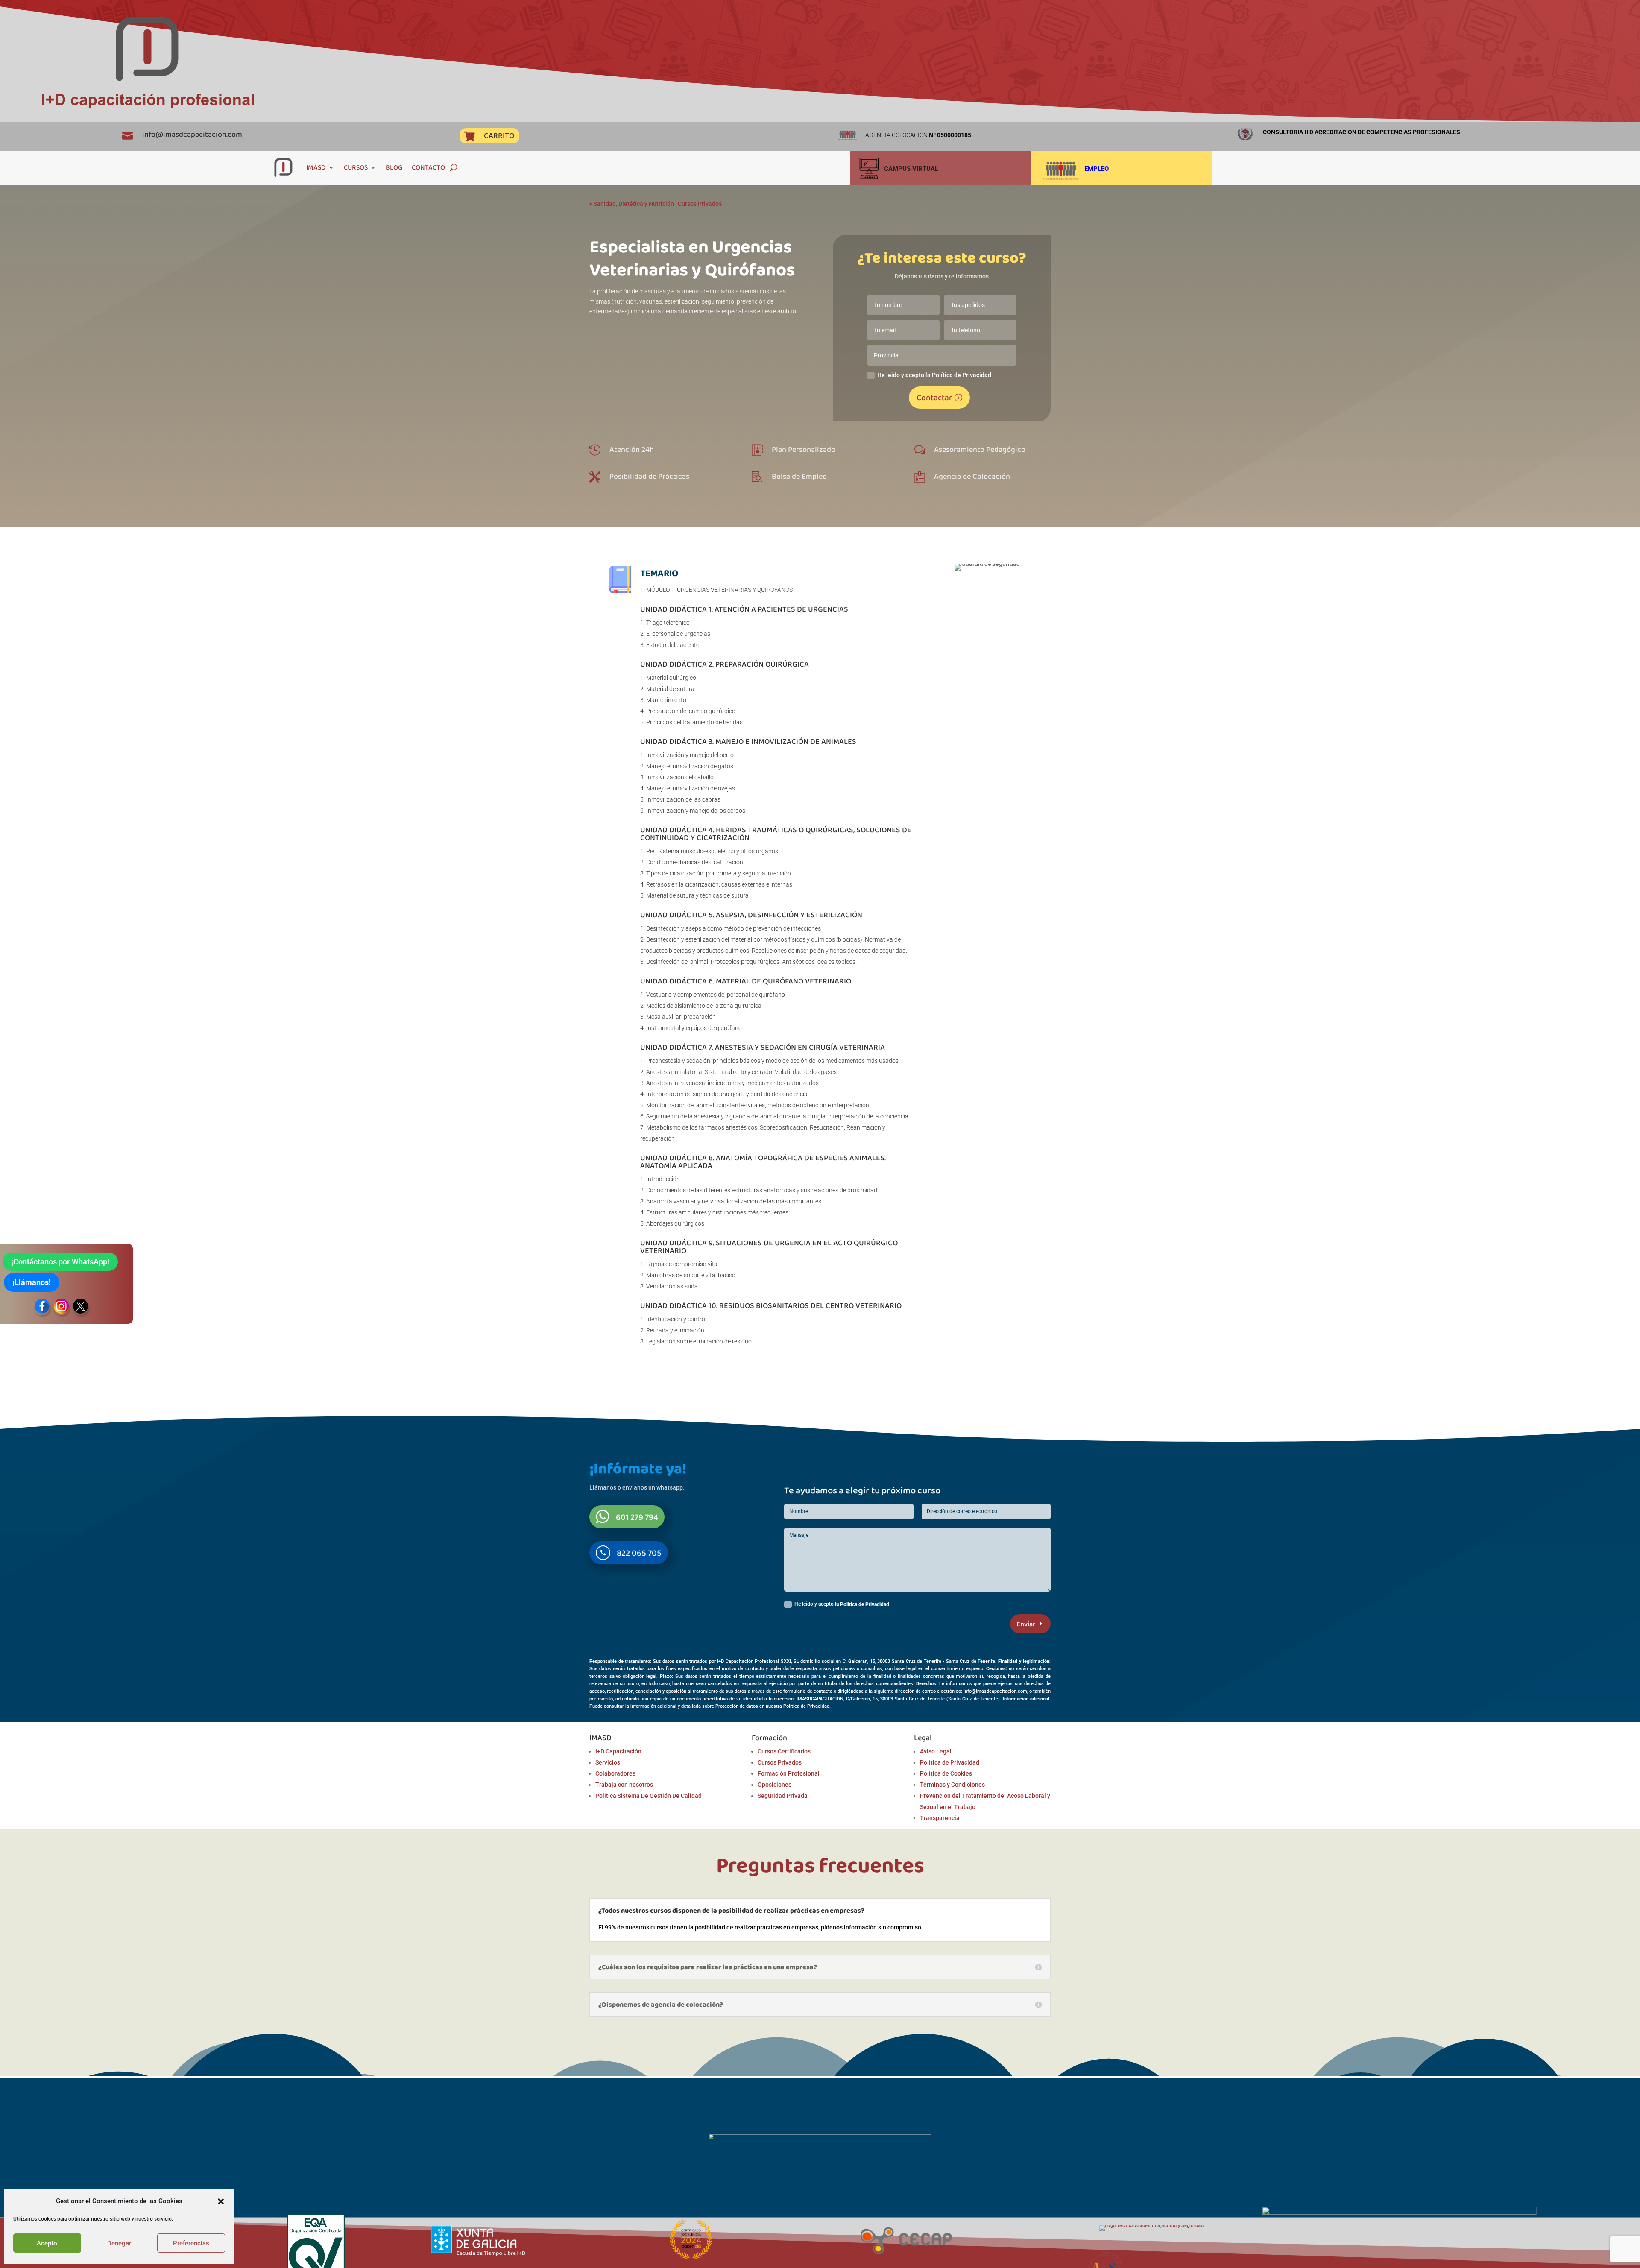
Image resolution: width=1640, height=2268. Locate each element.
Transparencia (940, 1818)
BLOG (394, 167)
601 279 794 (637, 1517)
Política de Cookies (946, 1773)
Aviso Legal (936, 1751)
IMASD (316, 167)
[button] (221, 2201)
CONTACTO (428, 167)
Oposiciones (775, 1785)
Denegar (119, 2243)
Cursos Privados (700, 204)
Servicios (608, 1762)
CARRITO (499, 135)
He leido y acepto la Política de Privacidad (934, 375)
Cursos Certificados (784, 1751)
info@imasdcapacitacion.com (192, 134)
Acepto (47, 2243)
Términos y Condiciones (952, 1785)
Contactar (934, 397)
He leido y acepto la (842, 1604)
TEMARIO (659, 573)
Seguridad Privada (783, 1796)
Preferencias (191, 2243)
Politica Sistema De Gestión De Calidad (649, 1796)
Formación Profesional (789, 1773)
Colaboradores (615, 1773)
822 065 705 (639, 1553)
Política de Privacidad (865, 1604)
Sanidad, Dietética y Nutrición (634, 204)
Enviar (1026, 1624)
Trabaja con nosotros (624, 1785)
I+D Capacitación (618, 1751)
